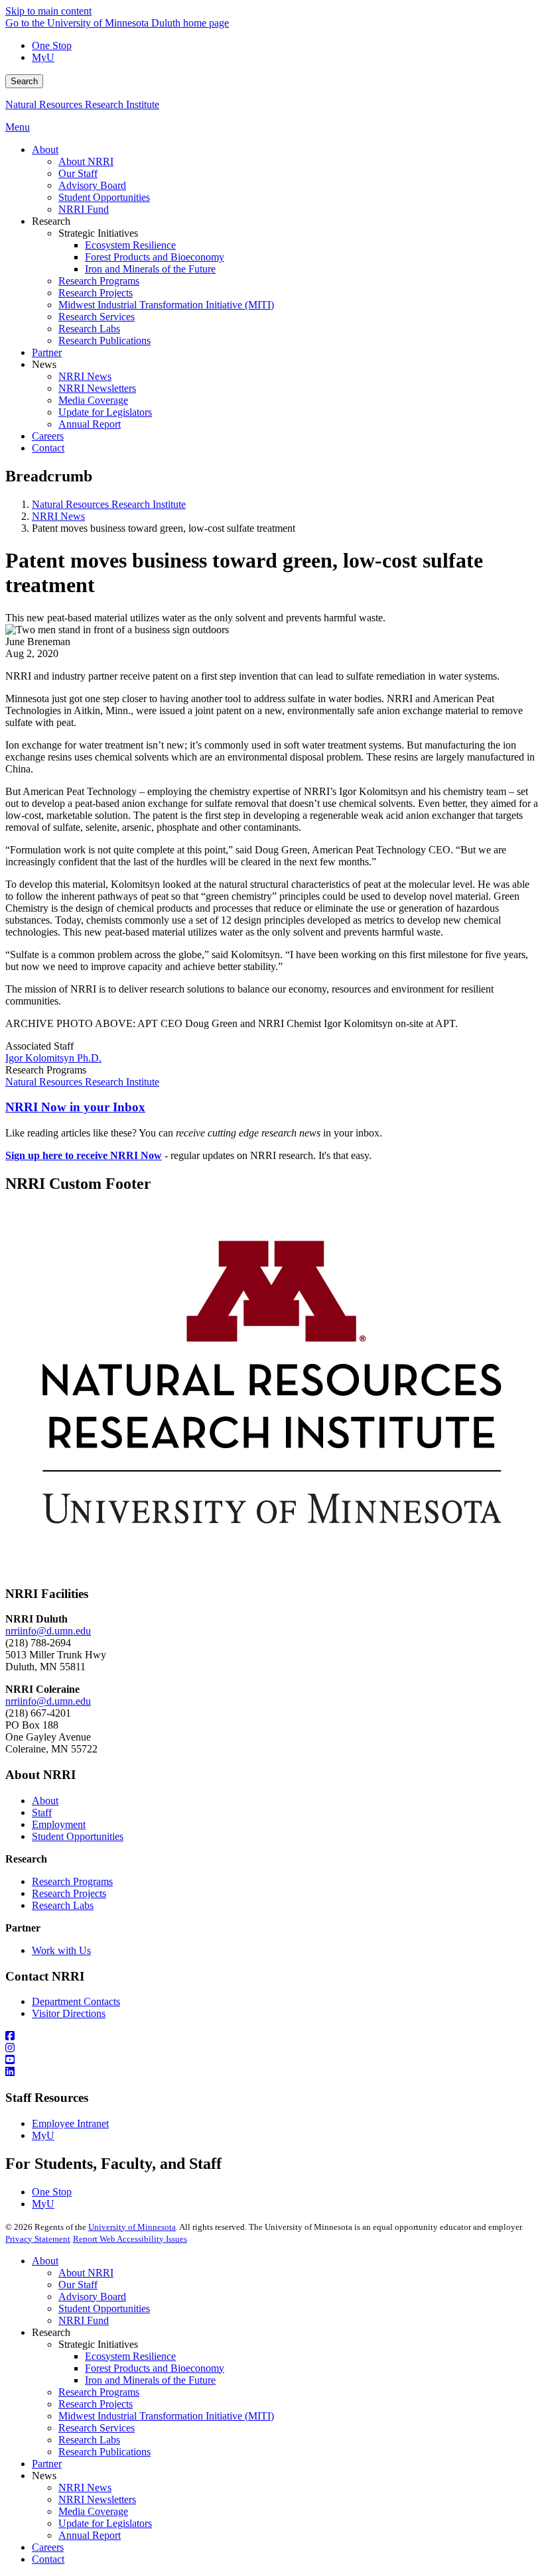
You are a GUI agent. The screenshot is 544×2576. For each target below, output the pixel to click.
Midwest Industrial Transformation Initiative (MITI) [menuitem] (166, 305)
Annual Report (90, 2535)
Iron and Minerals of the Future (150, 2380)
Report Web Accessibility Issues (130, 2239)
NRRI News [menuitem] (85, 376)
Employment (59, 1824)
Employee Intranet (70, 2123)
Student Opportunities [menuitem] (104, 197)
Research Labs (63, 1905)
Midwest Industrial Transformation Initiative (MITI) (166, 2416)
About (45, 1801)
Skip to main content (48, 11)
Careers (48, 2547)
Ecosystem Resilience (130, 2356)
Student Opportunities (78, 1836)
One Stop (52, 45)
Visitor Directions (69, 2013)
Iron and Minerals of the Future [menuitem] (150, 269)
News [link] (44, 364)
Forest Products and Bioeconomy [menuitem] (155, 257)
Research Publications (104, 2452)
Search (24, 81)
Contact (48, 2559)
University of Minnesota (132, 2227)
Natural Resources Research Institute (82, 104)
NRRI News (58, 516)
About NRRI (86, 2273)
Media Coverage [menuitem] (93, 400)
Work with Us (61, 1950)
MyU (43, 57)
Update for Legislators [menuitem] (105, 412)
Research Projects (69, 1893)
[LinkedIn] (272, 2072)
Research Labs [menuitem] (89, 329)
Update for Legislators (105, 2523)
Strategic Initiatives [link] (98, 233)
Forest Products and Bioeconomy (155, 2368)
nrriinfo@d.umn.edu (48, 1631)
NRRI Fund (84, 2320)
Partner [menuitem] (47, 352)
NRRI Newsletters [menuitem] (97, 388)
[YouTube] (272, 2060)
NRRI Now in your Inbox (75, 1107)
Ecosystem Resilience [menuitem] (130, 245)
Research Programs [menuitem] (99, 281)
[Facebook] (272, 2036)
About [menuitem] (45, 150)
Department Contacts (76, 2001)
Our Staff (78, 2285)
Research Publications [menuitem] (104, 340)
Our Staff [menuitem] (78, 173)
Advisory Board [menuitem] (92, 185)
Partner (47, 2464)
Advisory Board (92, 2297)
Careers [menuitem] (48, 436)
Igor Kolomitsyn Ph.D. (53, 1058)
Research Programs (72, 1881)
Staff (42, 1812)
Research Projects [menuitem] (96, 293)
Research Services (97, 2428)
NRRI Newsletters (97, 2499)
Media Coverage (93, 2511)
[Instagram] (272, 2048)
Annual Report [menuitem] (90, 424)
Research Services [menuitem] (97, 317)
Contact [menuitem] (48, 448)
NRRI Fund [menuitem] (84, 209)
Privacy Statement (38, 2239)
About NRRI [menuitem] (86, 161)
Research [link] (51, 221)
